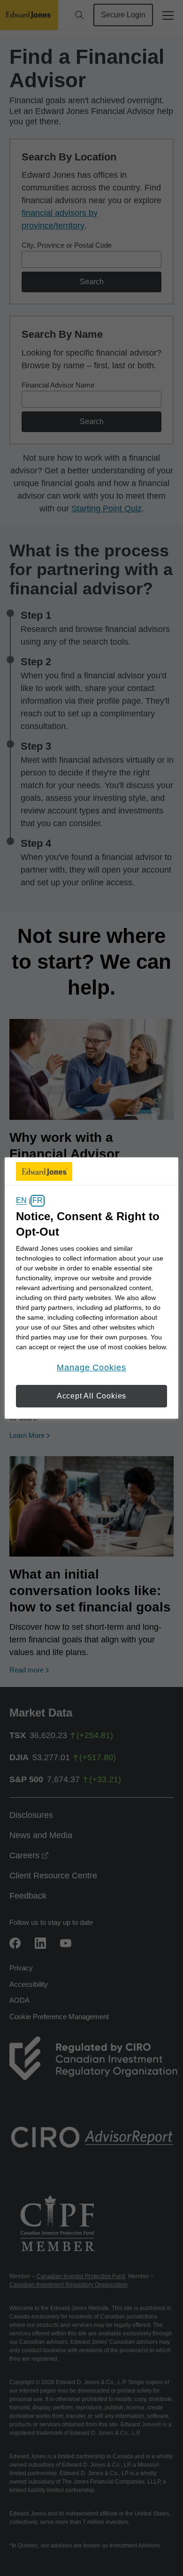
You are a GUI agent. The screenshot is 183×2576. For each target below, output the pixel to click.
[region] (92, 1288)
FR (38, 1201)
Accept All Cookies (91, 1396)
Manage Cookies (91, 1368)
